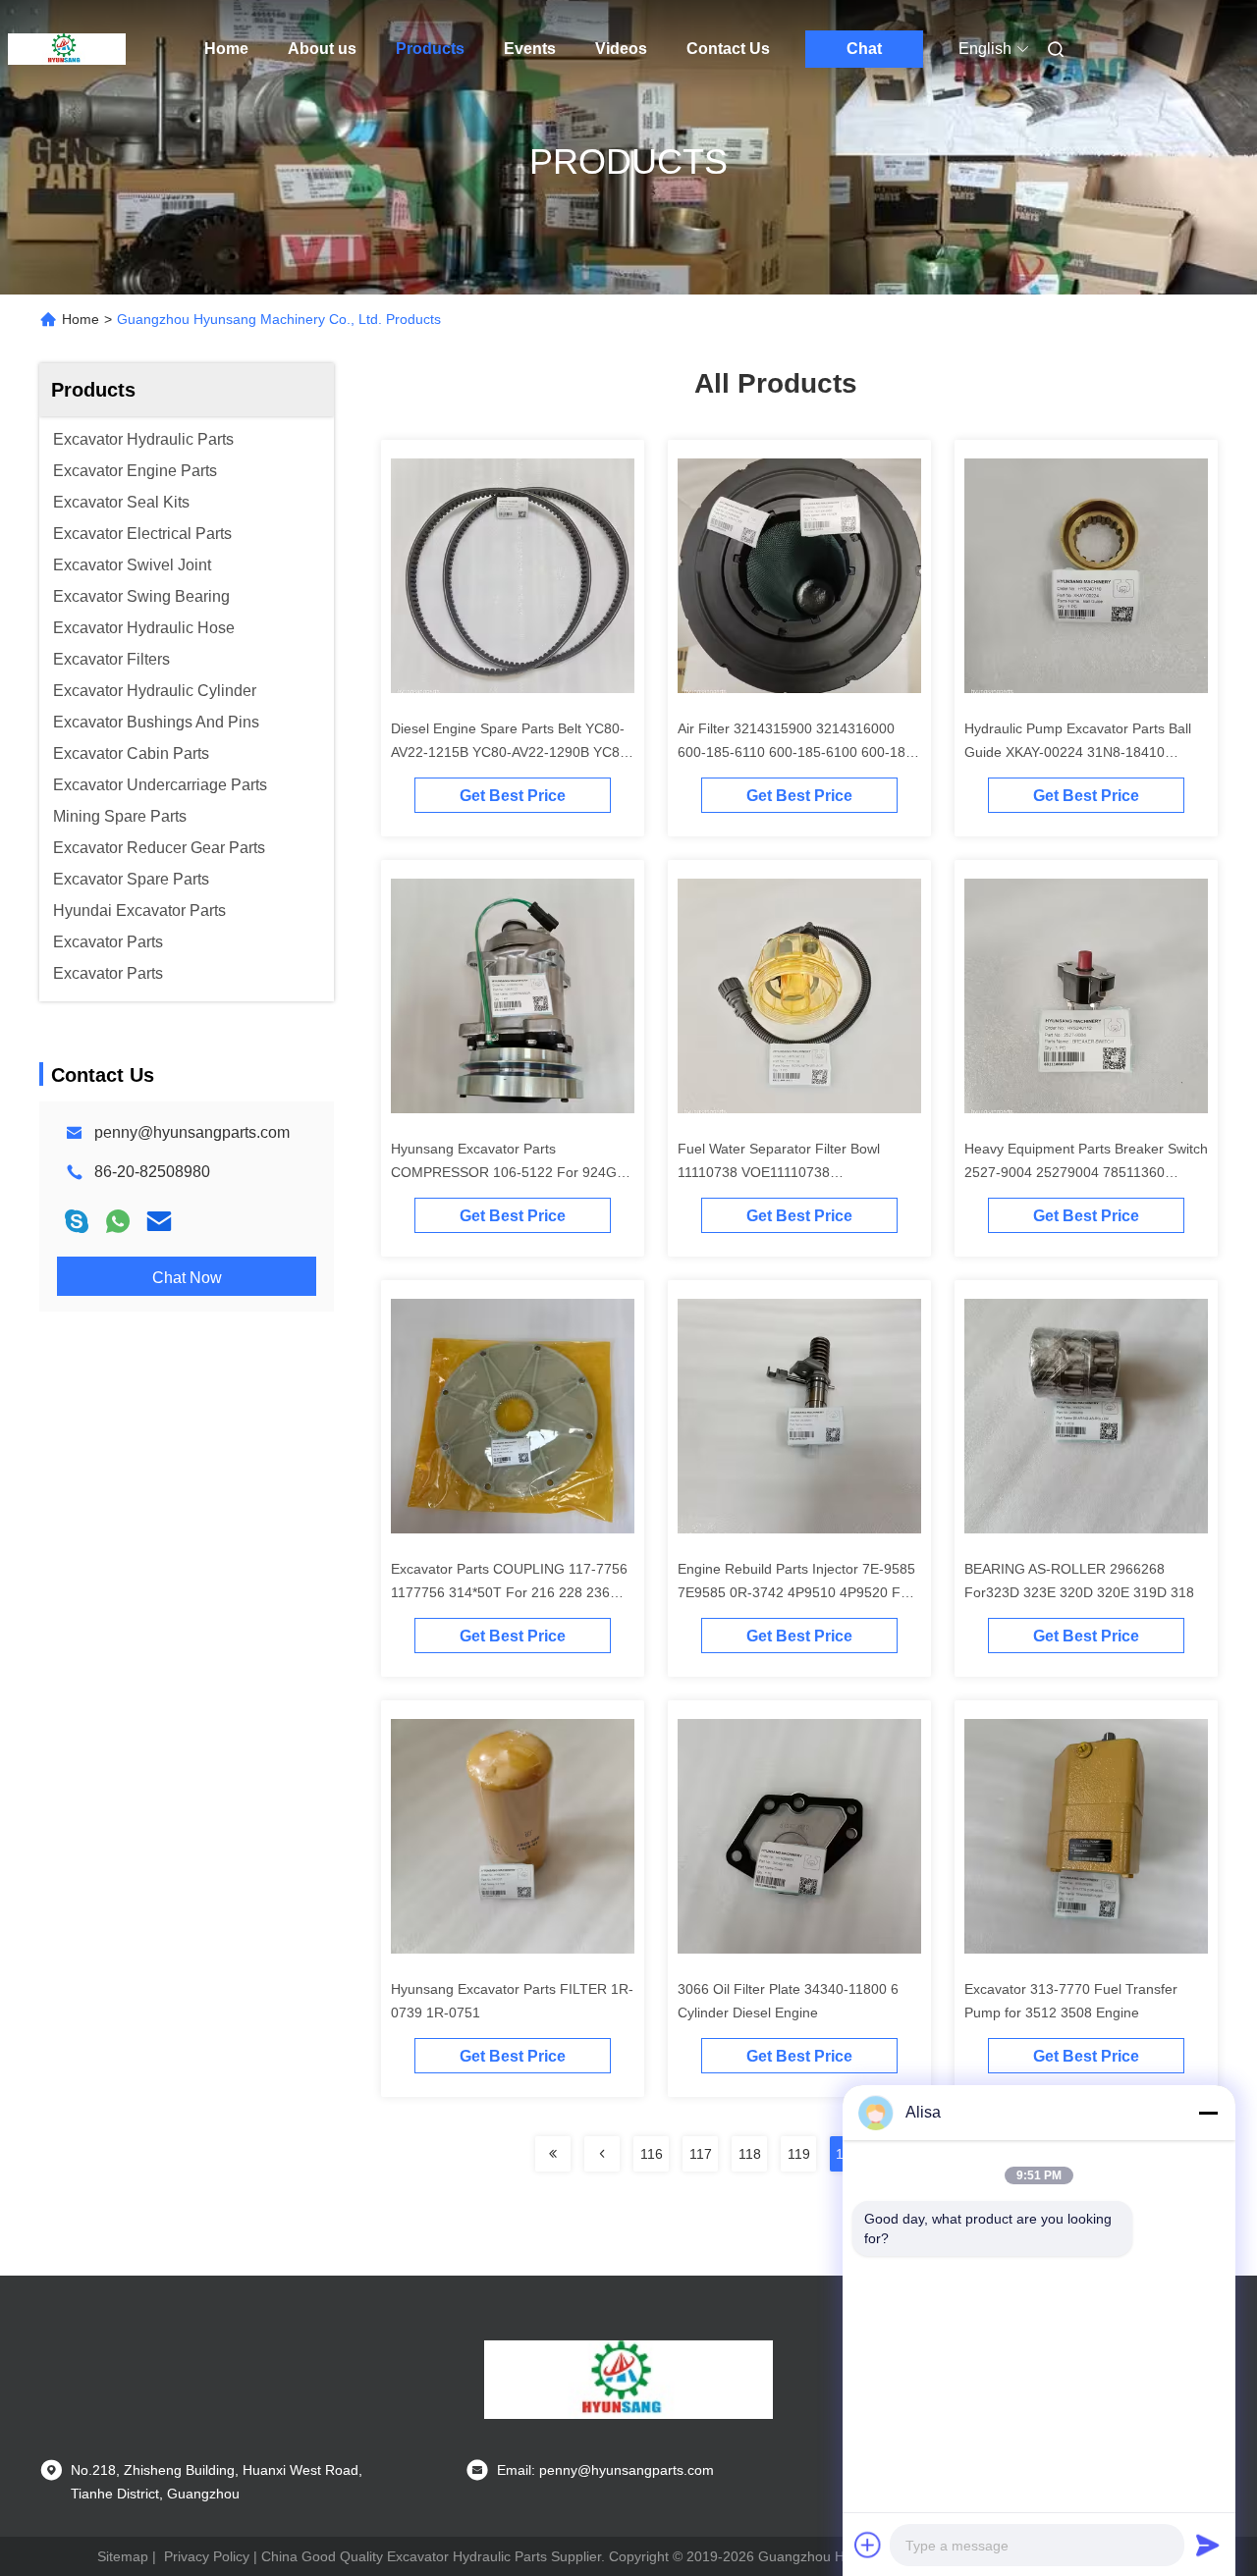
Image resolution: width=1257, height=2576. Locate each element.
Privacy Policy (207, 2556)
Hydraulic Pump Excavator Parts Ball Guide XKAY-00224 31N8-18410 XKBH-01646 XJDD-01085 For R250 (1078, 752)
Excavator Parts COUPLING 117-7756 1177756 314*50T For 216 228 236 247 (509, 1592)
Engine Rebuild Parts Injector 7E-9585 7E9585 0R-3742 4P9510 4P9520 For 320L (796, 1592)
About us (322, 49)
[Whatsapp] (118, 1221)
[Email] (159, 1221)
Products (430, 49)
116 (652, 2154)
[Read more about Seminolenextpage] (553, 2154)
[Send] (1208, 2545)
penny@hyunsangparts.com (192, 1132)
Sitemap (123, 2556)
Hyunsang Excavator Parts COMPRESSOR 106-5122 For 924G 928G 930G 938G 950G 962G (504, 1172)
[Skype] (77, 1221)
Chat (864, 49)
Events (530, 49)
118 (750, 2154)
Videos (621, 49)
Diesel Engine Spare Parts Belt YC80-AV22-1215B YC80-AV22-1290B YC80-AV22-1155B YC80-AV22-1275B (512, 752)
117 (701, 2154)
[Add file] (868, 2545)
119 (799, 2154)
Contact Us (728, 49)
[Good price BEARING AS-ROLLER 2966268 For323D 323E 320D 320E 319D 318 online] (1086, 1420)
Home (226, 49)
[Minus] (1208, 2113)
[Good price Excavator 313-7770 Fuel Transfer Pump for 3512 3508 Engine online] (1086, 1840)
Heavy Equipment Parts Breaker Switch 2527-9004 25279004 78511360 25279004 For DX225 (1086, 1172)
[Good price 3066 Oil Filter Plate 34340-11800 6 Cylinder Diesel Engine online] (799, 1840)
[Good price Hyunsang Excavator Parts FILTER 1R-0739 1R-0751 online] (513, 1840)
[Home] (67, 49)
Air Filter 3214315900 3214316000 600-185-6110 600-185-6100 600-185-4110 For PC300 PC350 (798, 752)
